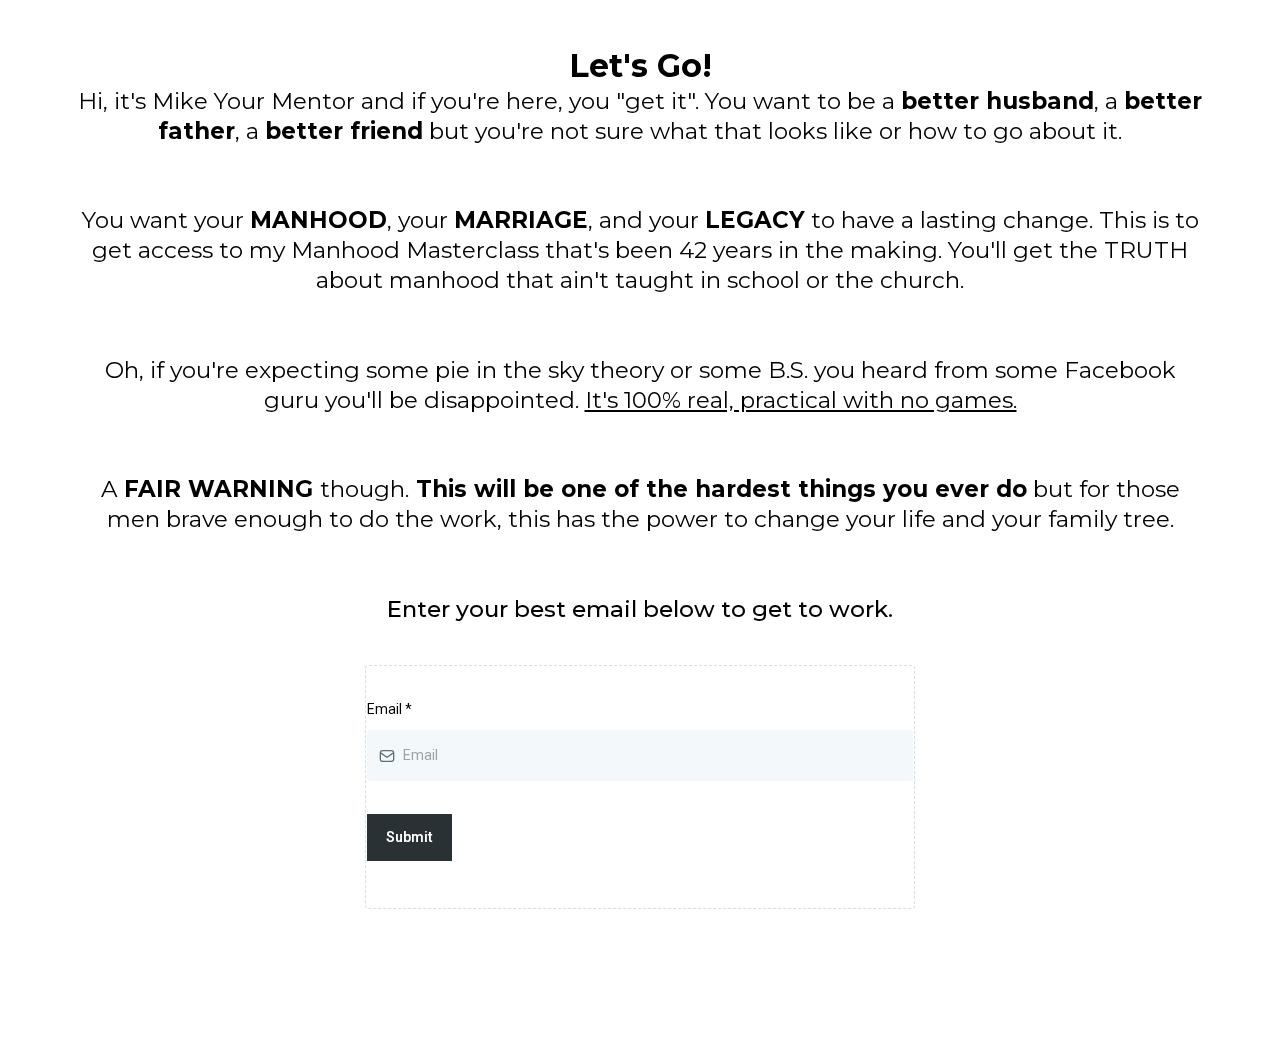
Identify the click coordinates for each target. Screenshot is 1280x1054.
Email (389, 709)
